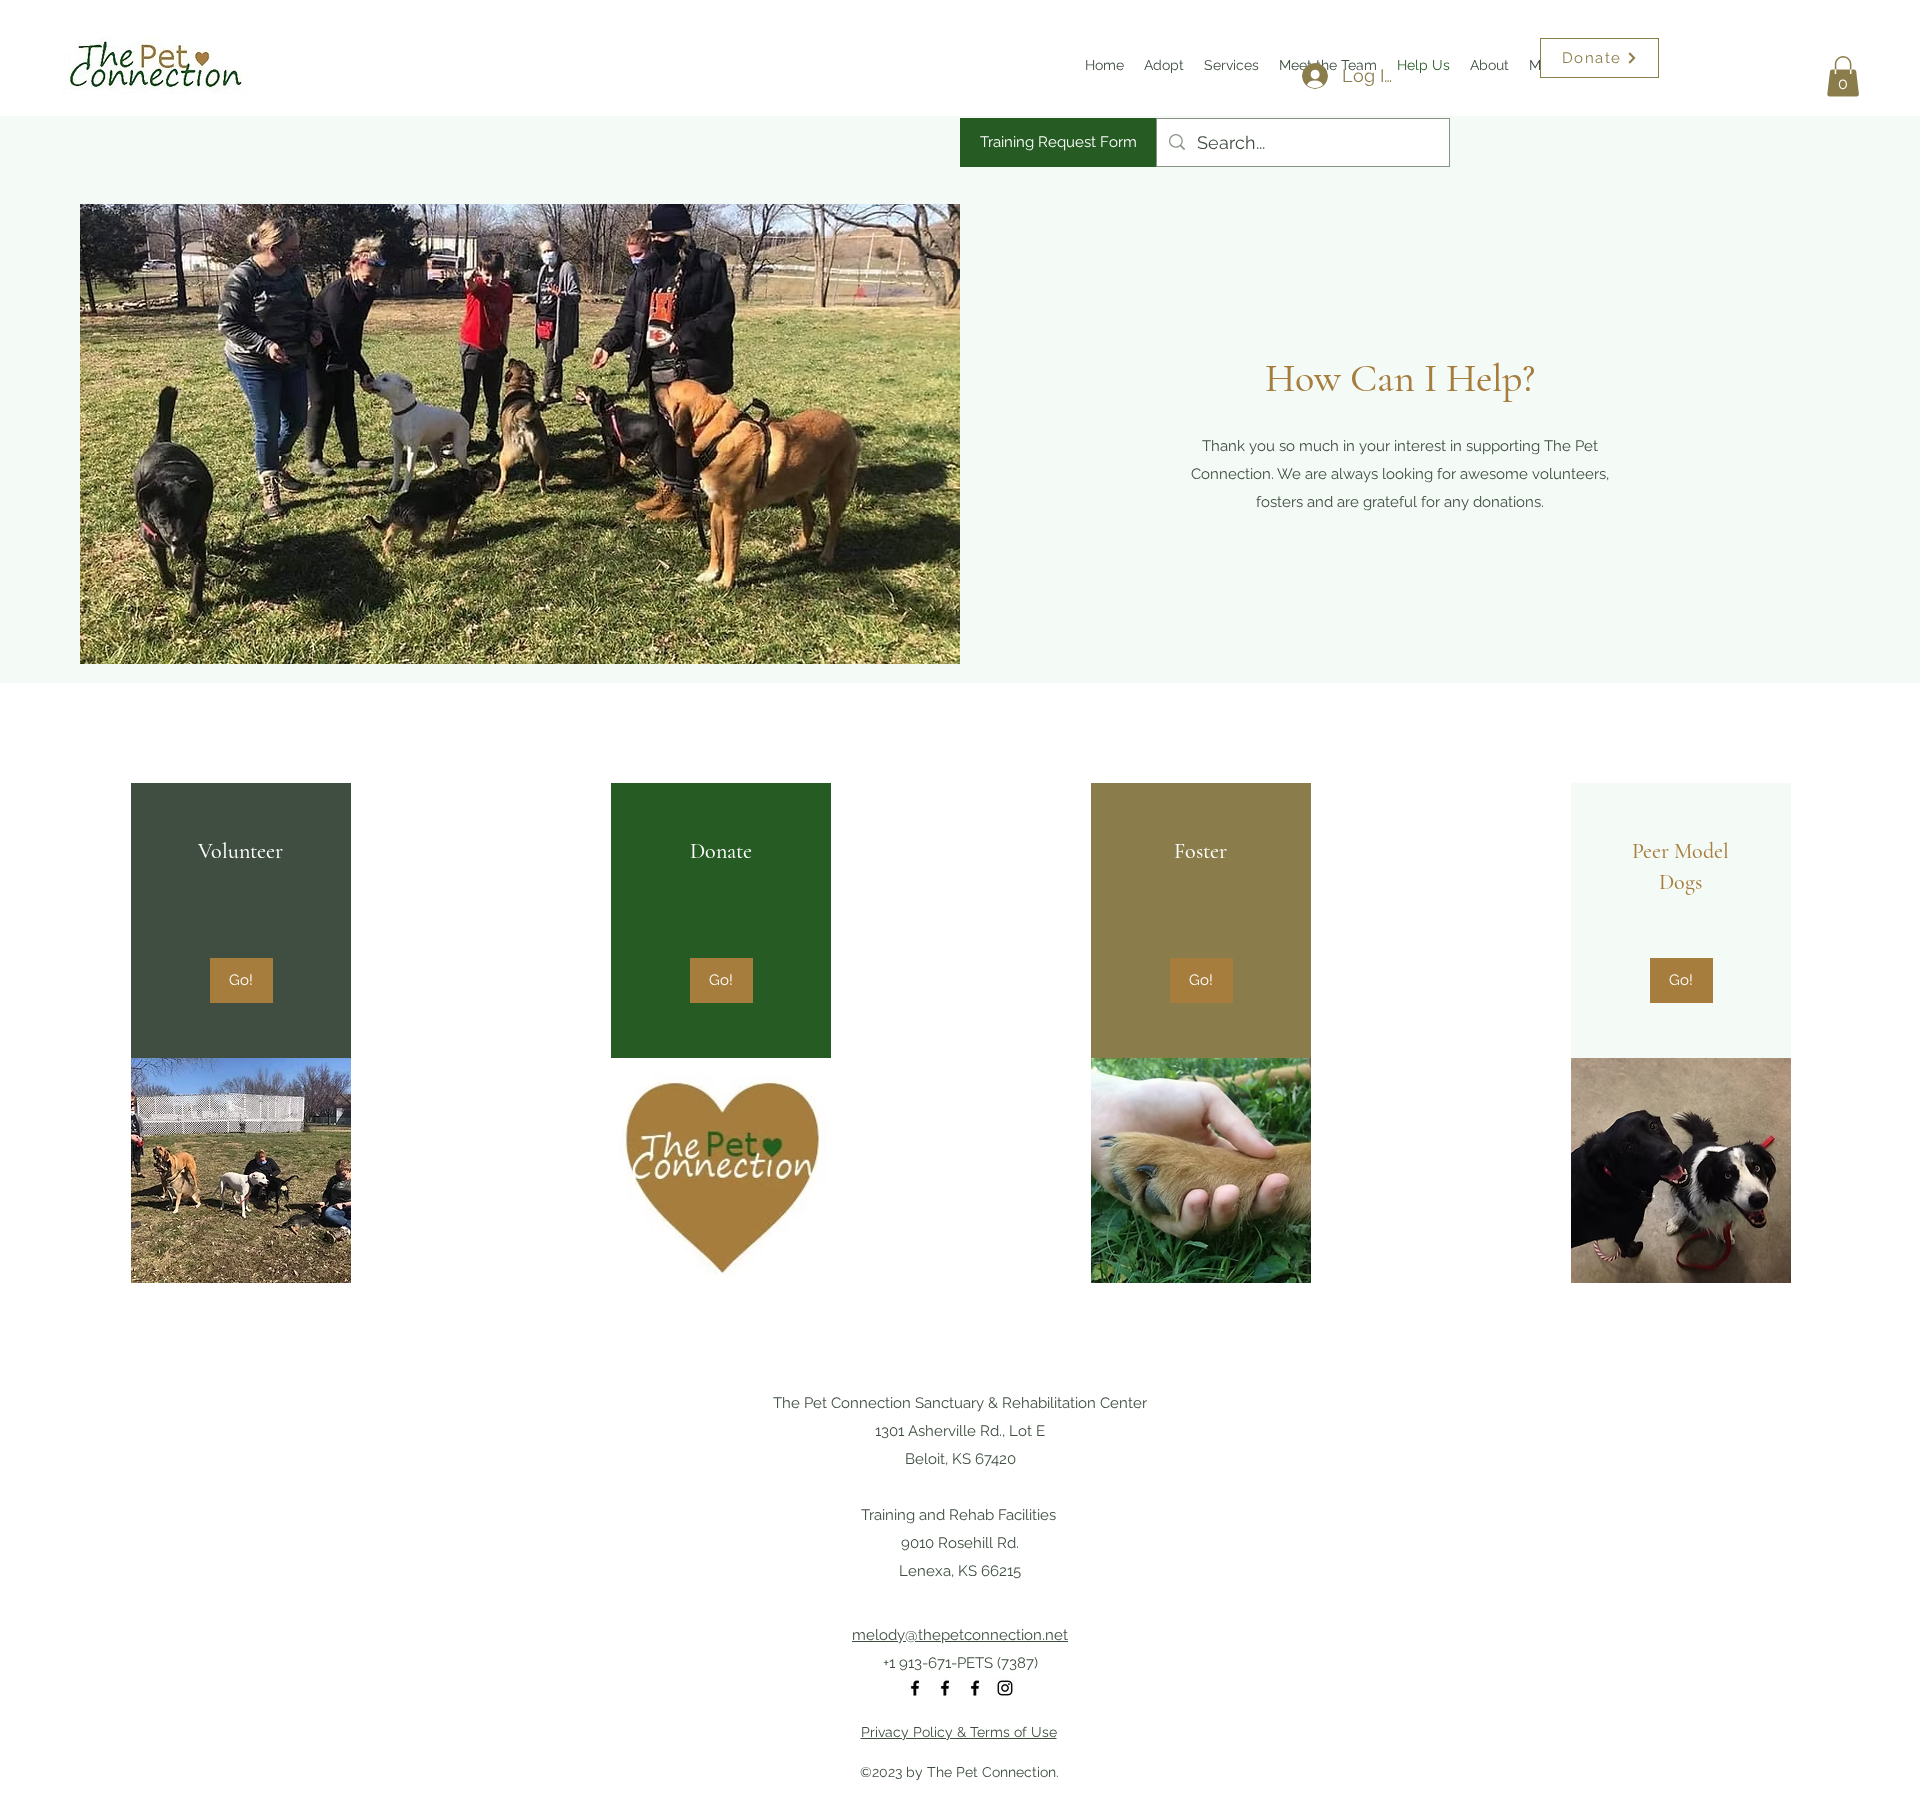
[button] (1843, 76)
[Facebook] (915, 1688)
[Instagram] (1005, 1688)
